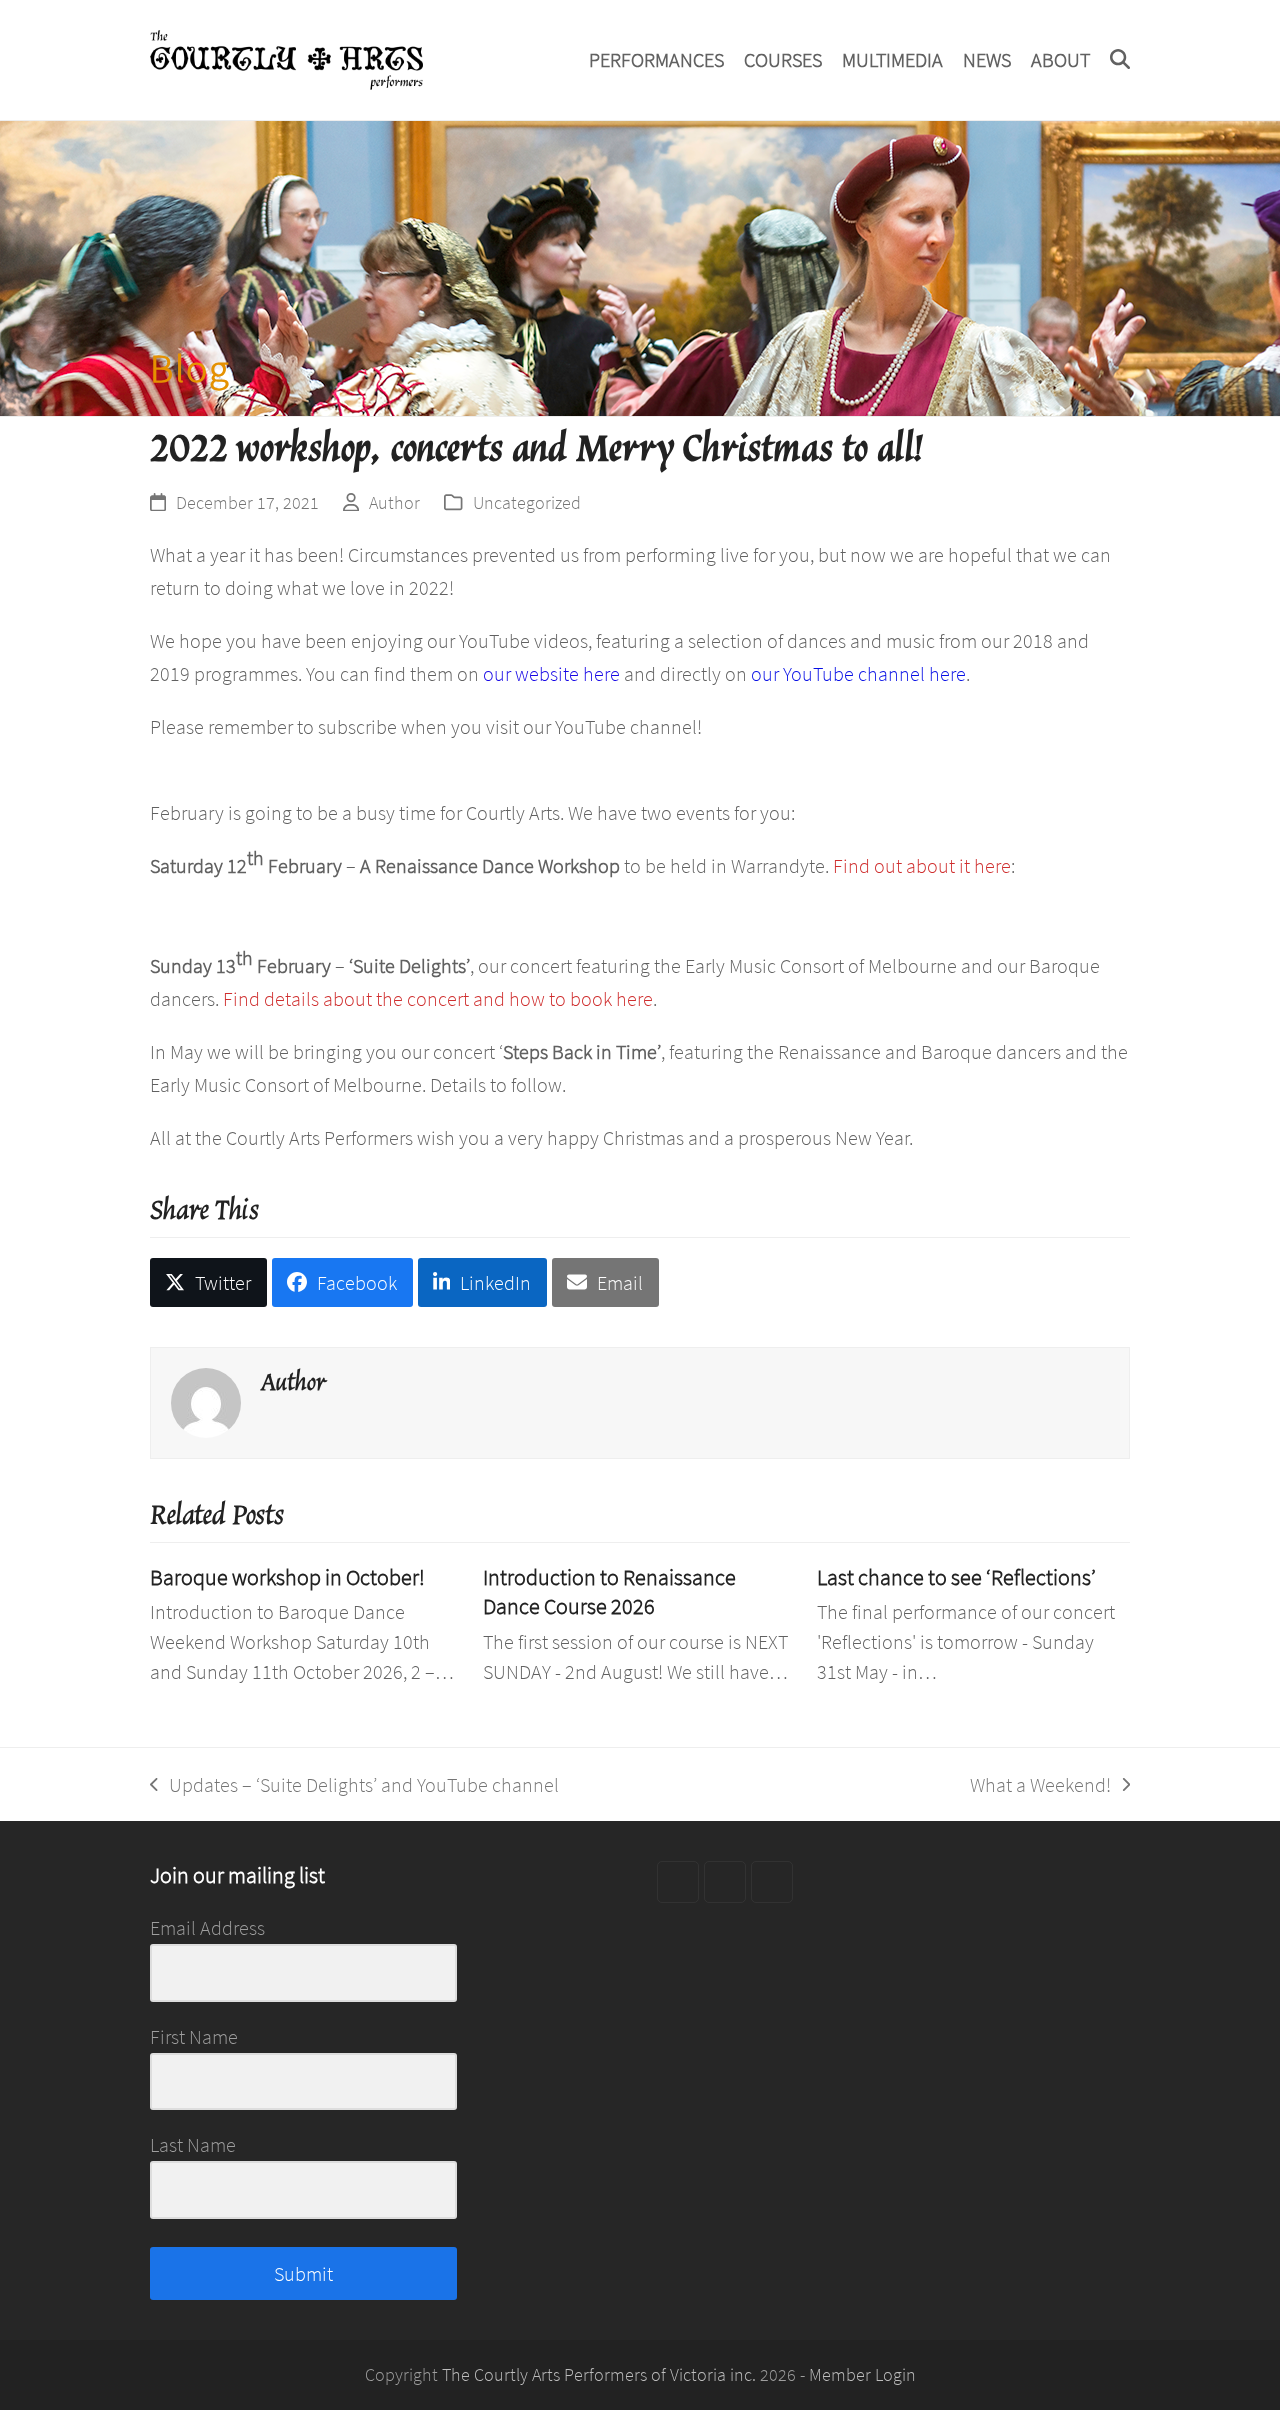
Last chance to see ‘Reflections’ (956, 1577)
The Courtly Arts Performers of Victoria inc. (599, 2374)
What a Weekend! (1040, 1786)
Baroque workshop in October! (287, 1577)
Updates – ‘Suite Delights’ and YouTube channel (354, 1786)
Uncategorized (527, 502)
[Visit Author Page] (206, 1399)
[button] (1120, 60)
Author (394, 502)
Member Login (862, 2374)
